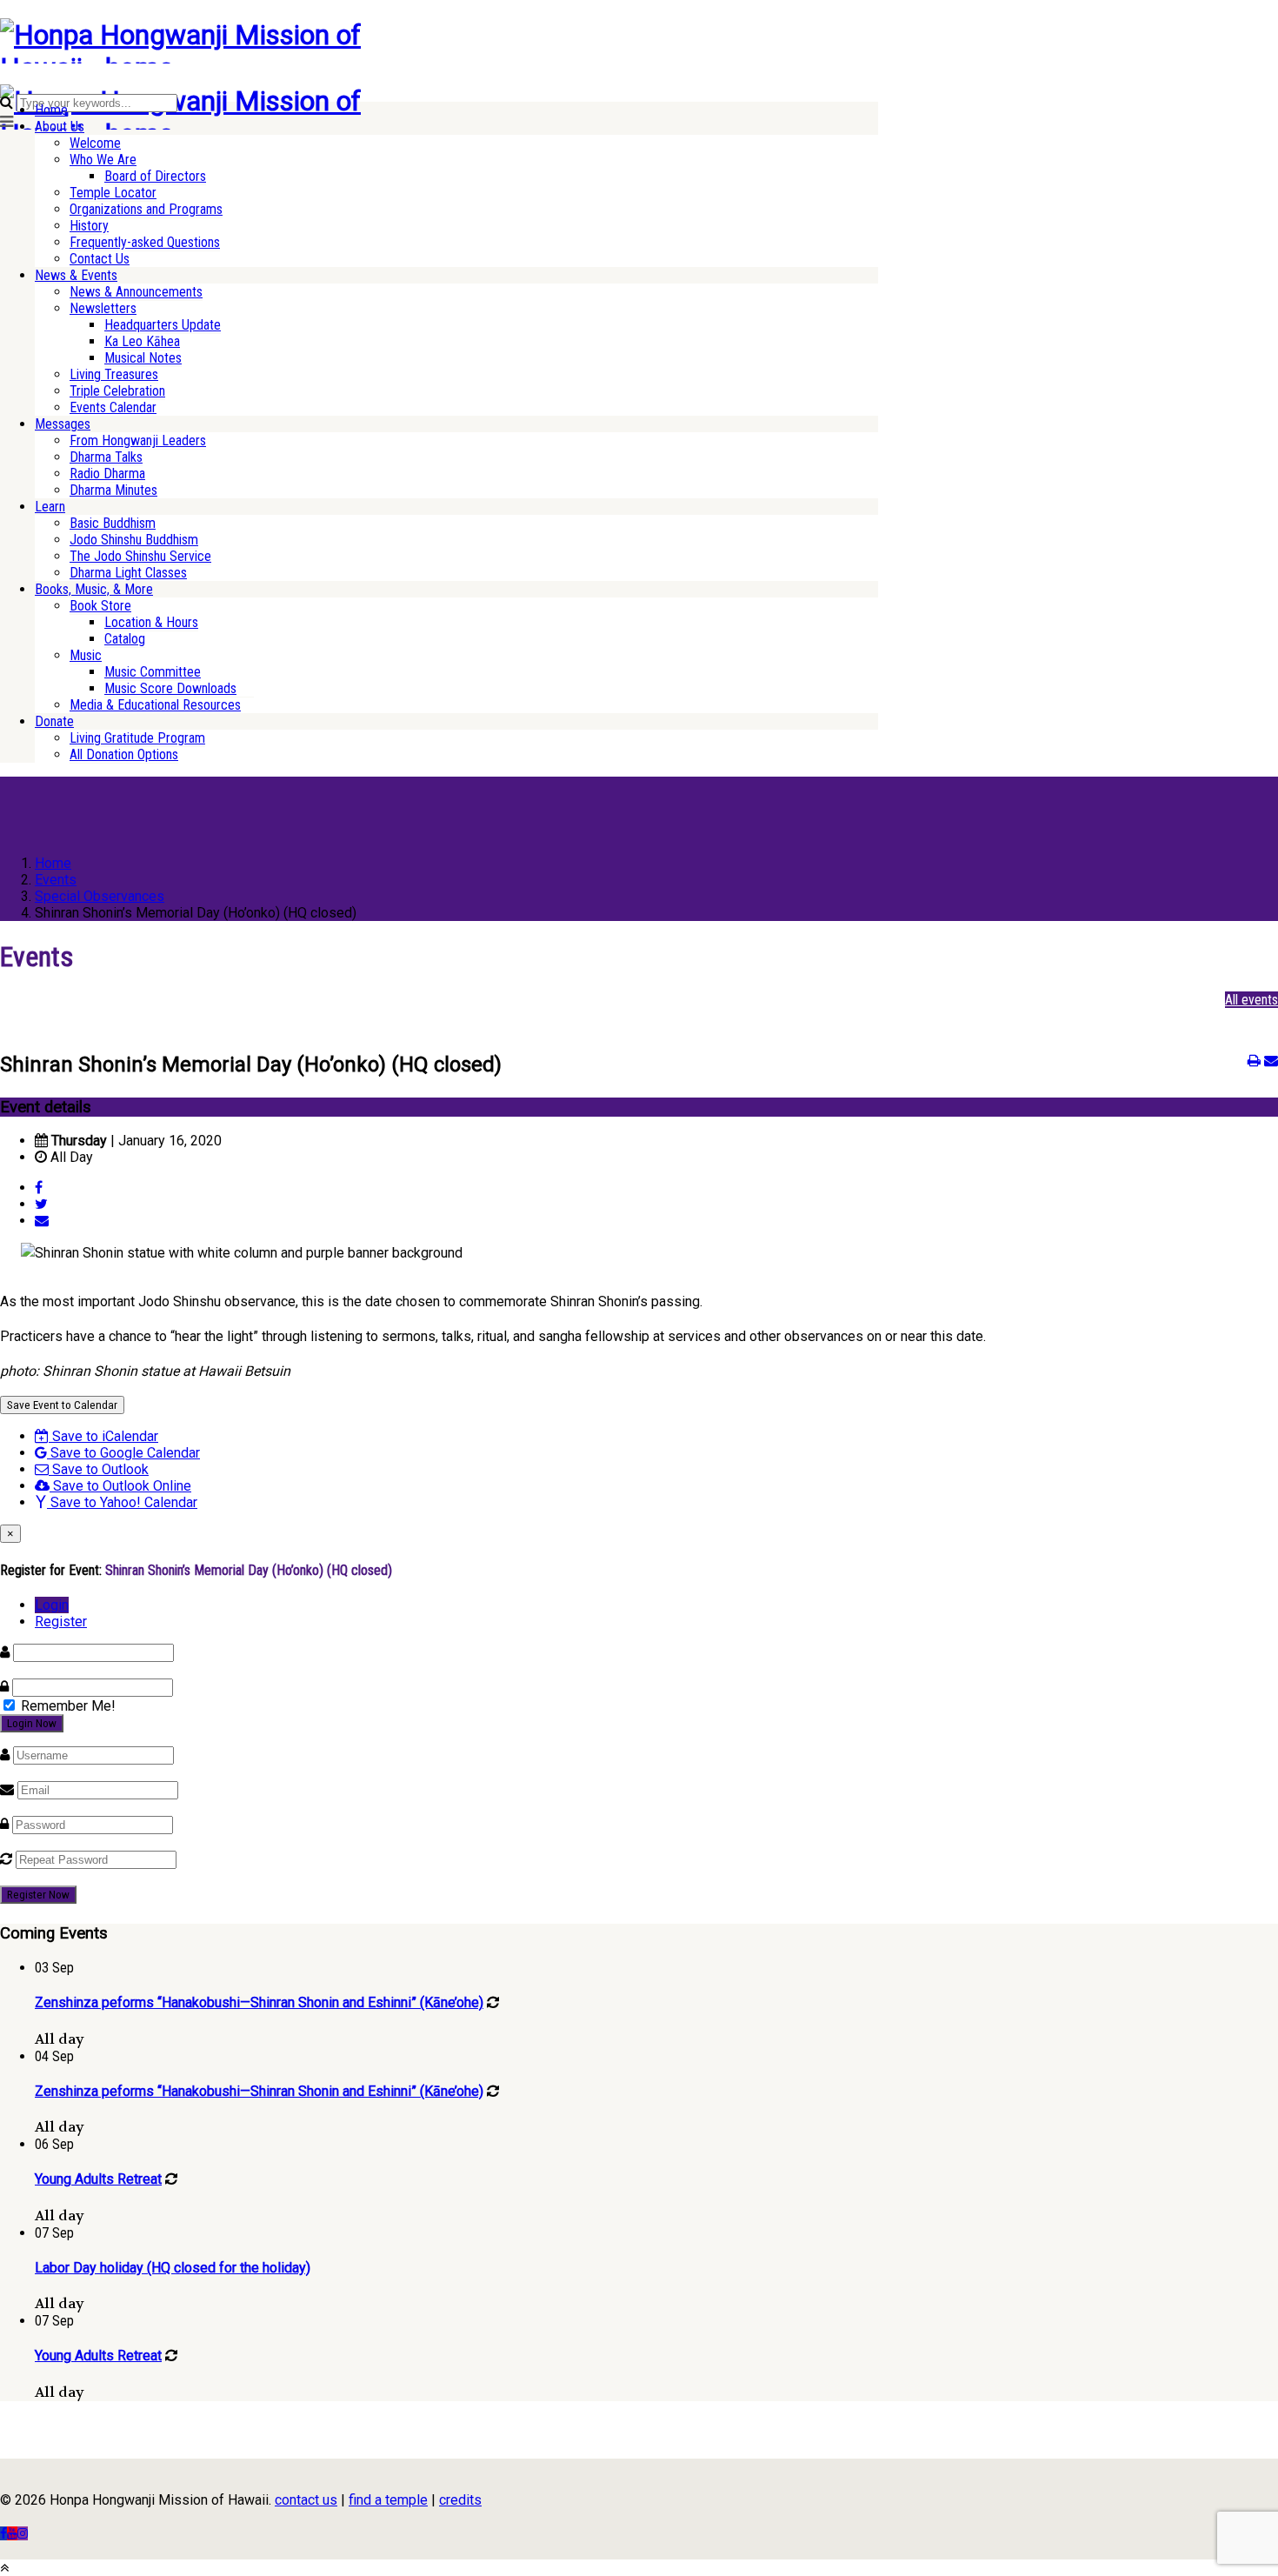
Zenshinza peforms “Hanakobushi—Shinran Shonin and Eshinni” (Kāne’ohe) (259, 2002)
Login (52, 1605)
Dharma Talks (106, 457)
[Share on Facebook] (39, 1188)
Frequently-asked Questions (145, 242)
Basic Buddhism (113, 523)
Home (51, 110)
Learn (50, 507)
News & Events (76, 275)
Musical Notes (143, 358)
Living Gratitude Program (137, 738)
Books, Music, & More (94, 589)
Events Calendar (113, 407)
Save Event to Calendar (62, 1405)
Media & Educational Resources (155, 705)
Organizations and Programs (146, 209)
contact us (306, 2500)
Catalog (125, 639)
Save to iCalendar (103, 1436)
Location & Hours (151, 622)
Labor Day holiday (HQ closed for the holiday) (173, 2268)
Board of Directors (155, 176)
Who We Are (103, 160)
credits (460, 2500)
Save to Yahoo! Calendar (122, 1502)
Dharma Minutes (113, 490)
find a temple (388, 2500)
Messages (63, 424)
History (89, 226)
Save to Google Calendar (123, 1453)
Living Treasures (114, 374)
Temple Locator (113, 193)
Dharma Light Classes (128, 573)
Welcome (95, 143)
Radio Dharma (107, 474)
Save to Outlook (99, 1469)
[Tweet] (41, 1204)
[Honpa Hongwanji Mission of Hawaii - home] (222, 68)
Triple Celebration (117, 391)
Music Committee (153, 672)
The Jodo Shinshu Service (140, 556)
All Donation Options (124, 754)
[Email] (42, 1221)
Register (61, 1622)
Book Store (100, 606)
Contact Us (100, 259)
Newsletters (103, 308)
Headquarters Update (163, 325)
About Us (60, 127)
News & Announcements (136, 292)
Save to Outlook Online (120, 1486)
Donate (54, 721)
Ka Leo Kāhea (142, 341)
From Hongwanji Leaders (138, 440)
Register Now (38, 1895)
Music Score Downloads (170, 688)
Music (86, 655)
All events (1251, 1000)
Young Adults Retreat (98, 2179)
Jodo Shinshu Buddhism (134, 540)
